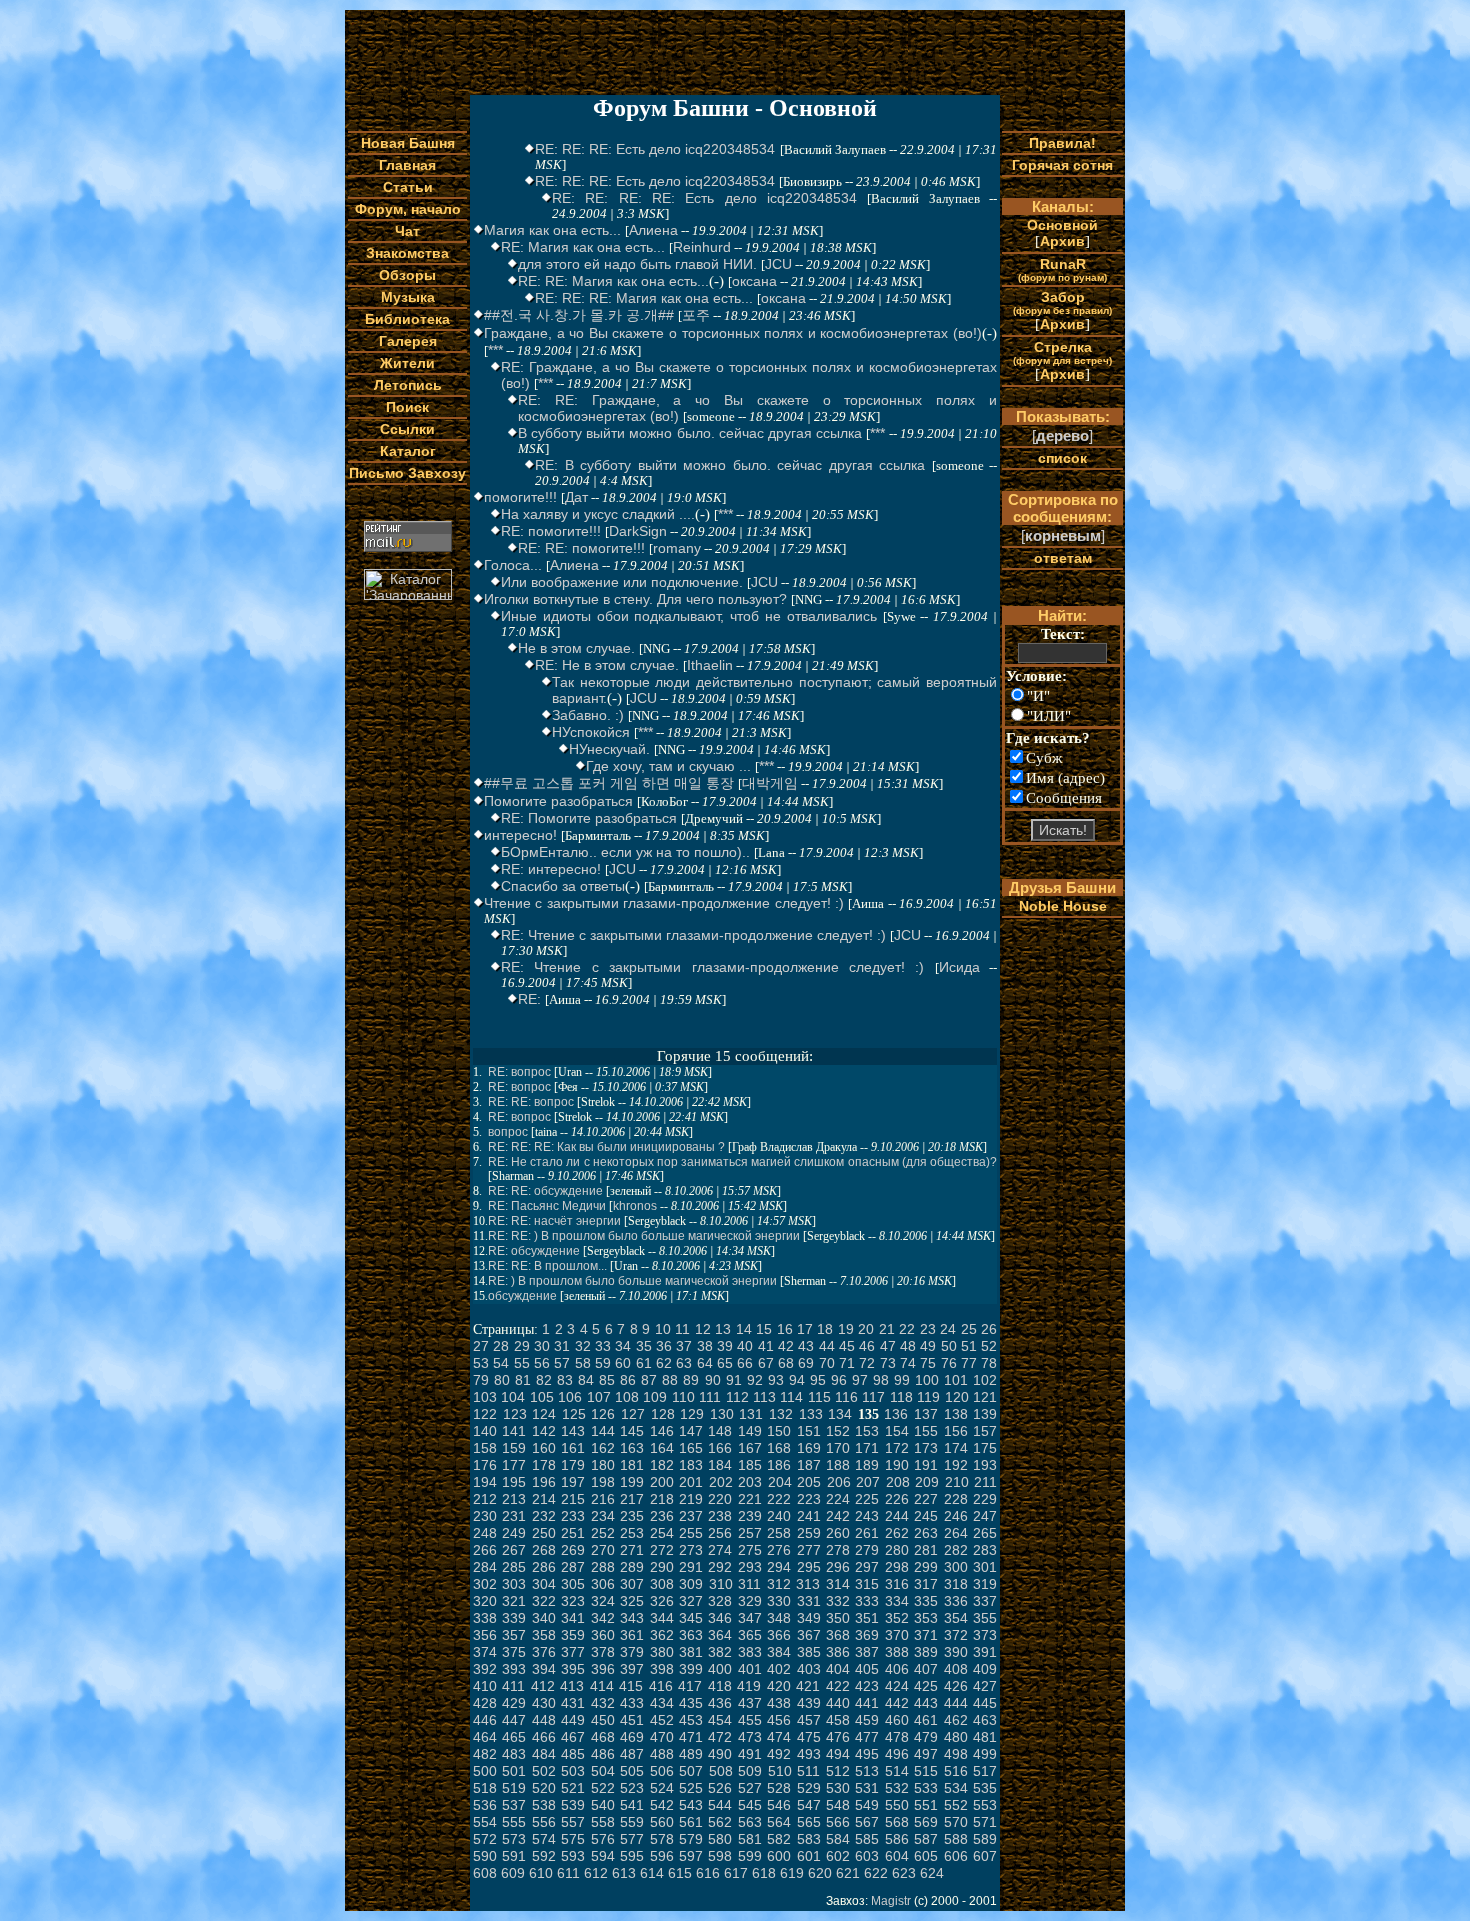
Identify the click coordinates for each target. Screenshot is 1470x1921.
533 (926, 1788)
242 (838, 1516)
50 (949, 1346)
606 (956, 1856)
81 (523, 1380)
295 (809, 1567)
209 (927, 1482)
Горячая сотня (1062, 165)
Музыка (408, 297)
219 (691, 1499)
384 (779, 1652)
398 (662, 1669)
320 (485, 1601)
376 (544, 1652)
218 (662, 1499)
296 (838, 1567)
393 (514, 1669)
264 (956, 1533)
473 (750, 1737)
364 (720, 1635)
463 (985, 1720)
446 (485, 1720)
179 (573, 1465)
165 (691, 1448)
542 (662, 1805)
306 (603, 1584)
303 (514, 1584)
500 (485, 1771)
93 (776, 1380)
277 (809, 1550)
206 (839, 1482)
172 (897, 1448)
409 (985, 1669)
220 (720, 1499)
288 (603, 1567)
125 (574, 1414)
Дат (576, 497)
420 (779, 1686)
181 (632, 1465)
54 (501, 1363)
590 (485, 1856)
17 (805, 1329)
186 (779, 1465)
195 (514, 1482)
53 (481, 1363)
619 (792, 1873)
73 (888, 1363)
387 (867, 1652)
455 (750, 1720)
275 (750, 1550)
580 (720, 1839)
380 (662, 1652)
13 (723, 1329)
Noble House (1063, 906)
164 (662, 1448)
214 (544, 1499)
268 (544, 1550)
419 (749, 1686)
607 (985, 1856)
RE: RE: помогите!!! (581, 548)
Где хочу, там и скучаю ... (668, 766)
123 (515, 1414)
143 (573, 1431)
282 (956, 1550)
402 (779, 1669)
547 (809, 1805)
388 (897, 1652)
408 (956, 1669)
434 (662, 1703)
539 (573, 1805)
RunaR (1062, 269)
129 (692, 1414)
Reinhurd (702, 247)
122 (485, 1414)
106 (570, 1397)
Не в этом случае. (576, 648)
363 (691, 1635)
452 (662, 1720)
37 (684, 1346)
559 (632, 1822)
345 (691, 1618)
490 (720, 1754)
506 (662, 1771)
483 (514, 1754)
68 (786, 1363)
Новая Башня (408, 143)
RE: (529, 999)
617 (736, 1873)
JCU (778, 264)
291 (691, 1567)
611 (568, 1873)
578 (662, 1839)
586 (897, 1839)
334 (897, 1601)
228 (956, 1499)
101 (956, 1380)
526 (720, 1788)
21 (887, 1329)
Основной (1062, 225)
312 (779, 1584)
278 (838, 1550)
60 (623, 1363)
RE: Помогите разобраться (589, 818)
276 (779, 1550)
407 (926, 1669)
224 (838, 1499)
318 (956, 1584)
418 (720, 1686)
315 (867, 1584)
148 (720, 1431)
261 (867, 1533)
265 (985, 1533)
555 (514, 1822)
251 (573, 1533)
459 (867, 1720)
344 (662, 1618)
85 (607, 1380)
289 (632, 1567)
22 (907, 1329)
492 (779, 1754)
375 (514, 1652)
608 (485, 1873)
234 (603, 1516)
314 (838, 1584)
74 (908, 1363)
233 (573, 1516)
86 (628, 1380)
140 (485, 1431)
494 (838, 1754)
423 (867, 1686)
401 (750, 1669)
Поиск (407, 407)
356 (485, 1635)
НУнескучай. (609, 749)
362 (662, 1635)
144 (603, 1431)
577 (632, 1839)
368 (838, 1635)
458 (838, 1720)
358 (544, 1635)
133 (811, 1414)
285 (514, 1567)
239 (750, 1516)
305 (573, 1584)
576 (603, 1839)
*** (495, 350)
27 (481, 1346)
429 (514, 1703)
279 (867, 1550)
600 (779, 1856)
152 (838, 1431)
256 (720, 1533)
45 (847, 1346)
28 (501, 1346)
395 (573, 1669)
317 (926, 1584)
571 (985, 1822)
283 (985, 1550)
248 (485, 1533)
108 (627, 1397)
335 (926, 1601)
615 (680, 1873)
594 (603, 1856)
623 (904, 1873)
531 (867, 1788)
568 (897, 1822)
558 (603, 1822)
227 (926, 1499)
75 (928, 1363)
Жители (407, 363)
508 (721, 1771)
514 (897, 1771)
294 (779, 1567)
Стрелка (1062, 352)
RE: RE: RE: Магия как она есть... (644, 298)
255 (691, 1533)
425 (926, 1686)
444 (956, 1703)
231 (514, 1516)
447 (514, 1720)
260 (838, 1533)
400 (720, 1669)
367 (809, 1635)
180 (603, 1465)
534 (956, 1788)
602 (838, 1856)
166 (720, 1448)
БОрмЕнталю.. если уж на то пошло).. (625, 852)
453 (691, 1720)
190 (897, 1465)
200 (662, 1482)
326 (662, 1601)
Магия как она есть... (552, 230)
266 (485, 1550)
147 (691, 1431)
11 (682, 1329)
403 (809, 1669)
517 (985, 1771)
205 (809, 1482)
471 (691, 1737)
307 (632, 1584)
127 (633, 1414)
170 (838, 1448)
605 (926, 1856)
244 (897, 1516)
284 (485, 1567)
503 (573, 1771)
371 (926, 1635)
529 (809, 1788)
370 (897, 1635)
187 (809, 1465)
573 (514, 1839)
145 (632, 1431)
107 (599, 1397)
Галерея (408, 341)
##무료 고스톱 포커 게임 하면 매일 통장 (609, 783)
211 (985, 1482)
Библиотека (407, 319)
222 (779, 1499)
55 (522, 1363)
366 (779, 1635)
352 (897, 1618)
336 (956, 1601)
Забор (1062, 302)
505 (632, 1771)
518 (485, 1788)
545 (750, 1805)
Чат (407, 231)
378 (603, 1652)
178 (544, 1465)
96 (839, 1380)
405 (867, 1669)
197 (573, 1482)
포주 (696, 315)
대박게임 (770, 783)
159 (514, 1448)
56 (542, 1363)
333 (867, 1601)
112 (737, 1397)
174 (956, 1448)
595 (632, 1856)
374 (485, 1652)
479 (926, 1737)
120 (957, 1397)
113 (764, 1397)
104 (513, 1397)
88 (670, 1380)
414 (602, 1686)
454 (720, 1720)
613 (624, 1873)
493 (809, 1754)
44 (827, 1346)
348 (779, 1618)
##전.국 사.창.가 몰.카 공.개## (579, 315)
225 (867, 1499)
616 (708, 1873)
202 (721, 1482)
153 (867, 1431)
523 (632, 1788)
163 (632, 1448)
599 (750, 1856)
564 (779, 1822)
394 (544, 1669)
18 (825, 1329)
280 (897, 1550)
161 (573, 1448)
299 (926, 1567)
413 (572, 1686)
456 (779, 1720)
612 (596, 1873)
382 (720, 1652)
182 (662, 1465)
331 (809, 1601)
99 (902, 1380)
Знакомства (407, 253)
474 (779, 1737)
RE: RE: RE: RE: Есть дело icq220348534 (704, 198)
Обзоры (407, 275)
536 (485, 1805)
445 (985, 1703)
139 (985, 1414)
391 (985, 1652)
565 (809, 1822)
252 (603, 1533)
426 (956, 1686)
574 (544, 1839)
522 (603, 1788)
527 (750, 1788)
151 (809, 1431)
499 (985, 1754)
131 (751, 1414)
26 (989, 1329)
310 (721, 1584)
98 (881, 1380)
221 (750, 1499)
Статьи (408, 187)
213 (514, 1499)
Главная (407, 165)
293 (750, 1567)
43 (806, 1346)
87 (649, 1380)
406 (897, 1669)
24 (948, 1329)
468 (603, 1737)
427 (985, 1686)
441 (867, 1703)
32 (583, 1346)
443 (926, 1703)
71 (847, 1363)
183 (691, 1465)
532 (897, 1788)
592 (544, 1856)
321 (514, 1601)
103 (485, 1397)
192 (956, 1465)
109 (655, 1397)
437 (750, 1703)
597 (691, 1856)
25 (969, 1329)
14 (744, 1329)
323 (573, 1601)
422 (838, 1686)
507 (691, 1771)
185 (750, 1465)
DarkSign (638, 531)
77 (969, 1363)
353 (926, 1618)
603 (867, 1856)
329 (750, 1601)
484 (544, 1754)
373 (985, 1635)
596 (662, 1856)
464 (485, 1737)
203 (750, 1482)
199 (632, 1482)
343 (632, 1618)
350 (838, 1618)
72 (867, 1363)
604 (897, 1856)
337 (985, 1601)
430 (544, 1703)
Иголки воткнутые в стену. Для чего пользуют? (635, 599)
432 (603, 1703)
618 (764, 1873)
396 (603, 1669)
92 (755, 1380)
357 (514, 1635)
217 (632, 1499)
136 (896, 1414)
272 (662, 1550)
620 (820, 1873)
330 (779, 1601)
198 (603, 1482)
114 (791, 1397)
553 (985, 1805)
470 (662, 1737)
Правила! (1062, 143)
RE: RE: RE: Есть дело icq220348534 (655, 149)
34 (623, 1346)
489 (691, 1754)
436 (720, 1703)
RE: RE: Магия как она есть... (613, 281)
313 (808, 1584)
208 (898, 1482)
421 (808, 1686)
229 (985, 1499)
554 (485, 1822)
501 (514, 1771)
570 (956, 1822)
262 (897, 1533)
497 (926, 1754)
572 (485, 1839)
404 (838, 1669)
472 (720, 1737)
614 (652, 1873)
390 (956, 1652)
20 (866, 1329)
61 (644, 1363)
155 (926, 1431)
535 (985, 1788)
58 (583, 1363)
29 (522, 1346)
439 (809, 1703)
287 (573, 1567)
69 (806, 1363)
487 (632, 1754)
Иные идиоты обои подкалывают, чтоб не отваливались (689, 616)
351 (867, 1618)
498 (956, 1754)
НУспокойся (591, 732)
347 (750, 1618)
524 (662, 1788)
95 (818, 1380)
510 (780, 1771)
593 (573, 1856)
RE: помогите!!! (551, 531)
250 (544, 1533)
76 (949, 1363)
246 (956, 1516)
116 (846, 1397)
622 (876, 1873)
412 (543, 1686)
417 (690, 1686)
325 (632, 1601)
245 (926, 1516)
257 (750, 1533)
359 (573, 1635)
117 (873, 1397)
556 (544, 1822)
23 (928, 1329)
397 (632, 1669)
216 (603, 1499)
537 (514, 1805)
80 (502, 1380)
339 (514, 1618)
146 (662, 1431)
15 (764, 1329)
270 (603, 1550)
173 (926, 1448)
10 (663, 1329)
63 (684, 1363)
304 (544, 1584)
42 (786, 1346)
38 (705, 1346)
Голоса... (513, 565)
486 (603, 1754)
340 (544, 1618)
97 (860, 1380)
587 (926, 1839)
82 (544, 1380)
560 (662, 1822)
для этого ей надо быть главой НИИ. (637, 264)
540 (603, 1805)
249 (514, 1533)
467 (573, 1737)
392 (485, 1669)
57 (562, 1363)
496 (897, 1754)
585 (867, 1839)
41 (766, 1346)
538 (544, 1805)
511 (808, 1771)
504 (603, 1771)
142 (544, 1431)
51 (969, 1346)
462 (956, 1720)
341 (573, 1618)
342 (603, 1618)
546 (779, 1805)
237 (691, 1516)
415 (631, 1686)
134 (840, 1414)
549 (867, 1805)
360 (603, 1635)
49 (928, 1346)
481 (985, 1737)
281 (926, 1550)
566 (838, 1822)
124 (544, 1414)
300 (956, 1567)
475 (809, 1737)
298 (897, 1567)
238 (720, 1516)
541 (632, 1805)
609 (513, 1873)
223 (809, 1499)
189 (867, 1465)
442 (897, 1703)
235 (632, 1516)
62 (664, 1363)
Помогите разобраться (558, 801)
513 (867, 1771)
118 (901, 1397)
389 (926, 1652)
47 (888, 1346)
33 (603, 1346)
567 (867, 1822)
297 (867, 1567)
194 (485, 1482)
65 (725, 1363)
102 (985, 1380)
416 (661, 1686)
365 (750, 1635)
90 (713, 1380)
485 (573, 1754)
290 (662, 1567)
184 (720, 1465)
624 (932, 1873)
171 (867, 1448)
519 (514, 1788)
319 (985, 1584)
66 (745, 1363)
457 (809, 1720)
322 (544, 1601)
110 (683, 1397)
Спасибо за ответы (563, 886)
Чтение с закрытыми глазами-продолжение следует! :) (664, 903)
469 (632, 1737)
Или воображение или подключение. (622, 582)
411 (513, 1686)
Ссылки (407, 429)
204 (780, 1482)
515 (926, 1771)
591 (514, 1856)
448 (544, 1720)
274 (720, 1550)
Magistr (891, 1901)
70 (827, 1363)
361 (632, 1635)
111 (710, 1397)
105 (542, 1397)
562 (720, 1822)
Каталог (408, 451)
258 (779, 1533)
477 (867, 1737)
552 (956, 1805)
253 (632, 1533)
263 (926, 1533)
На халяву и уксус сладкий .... (598, 514)
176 (485, 1465)
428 (485, 1703)
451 (632, 1720)
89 (691, 1380)
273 (691, 1550)
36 (664, 1346)
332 (838, 1601)
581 (750, 1839)
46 (867, 1346)
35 (644, 1346)
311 (749, 1584)
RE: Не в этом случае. (607, 665)
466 (544, 1737)
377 (573, 1652)
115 (819, 1397)
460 (897, 1720)
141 (514, 1431)
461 (926, 1720)
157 (985, 1431)
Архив (1062, 241)
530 (838, 1788)
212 (485, 1499)
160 (544, 1448)
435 (691, 1703)
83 (565, 1380)
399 (691, 1669)
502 (544, 1771)
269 (573, 1550)
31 (562, 1346)
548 (838, 1805)
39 (725, 1346)
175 (985, 1448)
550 (897, 1805)
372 (956, 1635)
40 (745, 1346)
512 (838, 1771)
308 (662, 1584)
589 (985, 1839)
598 (720, 1856)
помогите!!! (520, 497)
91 (734, 1380)
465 (514, 1737)
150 (779, 1431)
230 (485, 1516)
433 (632, 1703)
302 (485, 1584)
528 (779, 1788)
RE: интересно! (551, 869)
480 (956, 1737)
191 (926, 1465)
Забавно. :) (588, 715)
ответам (1063, 558)
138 (956, 1414)
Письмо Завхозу (407, 473)
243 (867, 1516)
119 (928, 1397)
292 (720, 1567)
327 (691, 1601)
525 (691, 1788)
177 (514, 1465)
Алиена (653, 230)
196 (544, 1482)
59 (603, 1363)
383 (750, 1652)
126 (603, 1414)
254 (662, 1533)
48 (908, 1346)
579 (691, 1839)
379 (632, 1652)
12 (703, 1329)
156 (956, 1431)
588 (956, 1839)
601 (809, 1856)
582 (779, 1839)
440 (838, 1703)
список (1062, 458)
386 (838, 1652)
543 (691, 1805)
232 (544, 1516)
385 (809, 1652)
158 (485, 1448)
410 (485, 1686)
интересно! (520, 835)
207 (868, 1482)
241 (809, 1516)
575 (573, 1839)
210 (957, 1482)
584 (838, 1839)
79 (481, 1380)
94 (797, 1380)
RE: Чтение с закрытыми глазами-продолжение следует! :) (693, 935)
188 (838, 1465)
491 (750, 1754)
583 (809, 1839)
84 (586, 1380)
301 (985, 1567)
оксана (754, 281)
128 (663, 1414)
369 (867, 1635)
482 (485, 1754)
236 (662, 1516)
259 (809, 1533)
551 (926, 1805)
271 (632, 1550)
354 (956, 1618)
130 (722, 1414)
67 (766, 1363)
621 (848, 1873)
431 (573, 1703)
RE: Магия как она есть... (583, 247)
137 (926, 1414)
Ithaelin (710, 665)
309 (691, 1584)
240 (779, 1516)
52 (989, 1346)
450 (603, 1720)
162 (603, 1448)
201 (691, 1482)
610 (541, 1873)
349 (809, 1618)
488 (662, 1754)
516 (956, 1771)
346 (720, 1618)
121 (985, 1397)
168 (779, 1448)
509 (750, 1771)
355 (985, 1618)
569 (926, 1822)
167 (750, 1448)
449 (573, 1720)
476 (838, 1737)
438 (779, 1703)
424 (897, 1686)
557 (573, 1822)
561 (691, 1822)
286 (544, 1567)
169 (809, 1448)
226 (897, 1499)
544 (720, 1805)
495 (867, 1754)
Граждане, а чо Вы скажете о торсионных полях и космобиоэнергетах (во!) (733, 333)
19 (846, 1329)
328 (720, 1601)
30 (542, 1346)
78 (989, 1363)
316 (897, 1584)
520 (544, 1788)
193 (985, 1465)
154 (897, 1431)
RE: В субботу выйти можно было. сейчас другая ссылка (730, 465)
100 (927, 1380)
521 (573, 1788)
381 (691, 1652)
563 (750, 1822)
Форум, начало (408, 209)
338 (485, 1618)
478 (897, 1737)
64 (705, 1363)
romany (677, 548)
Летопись (408, 385)
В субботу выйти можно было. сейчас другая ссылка (690, 433)
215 (573, 1499)
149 (750, 1431)
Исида (959, 967)
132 (781, 1414)
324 (603, 1601)
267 (514, 1550)
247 (985, 1516)
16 (785, 1329)
